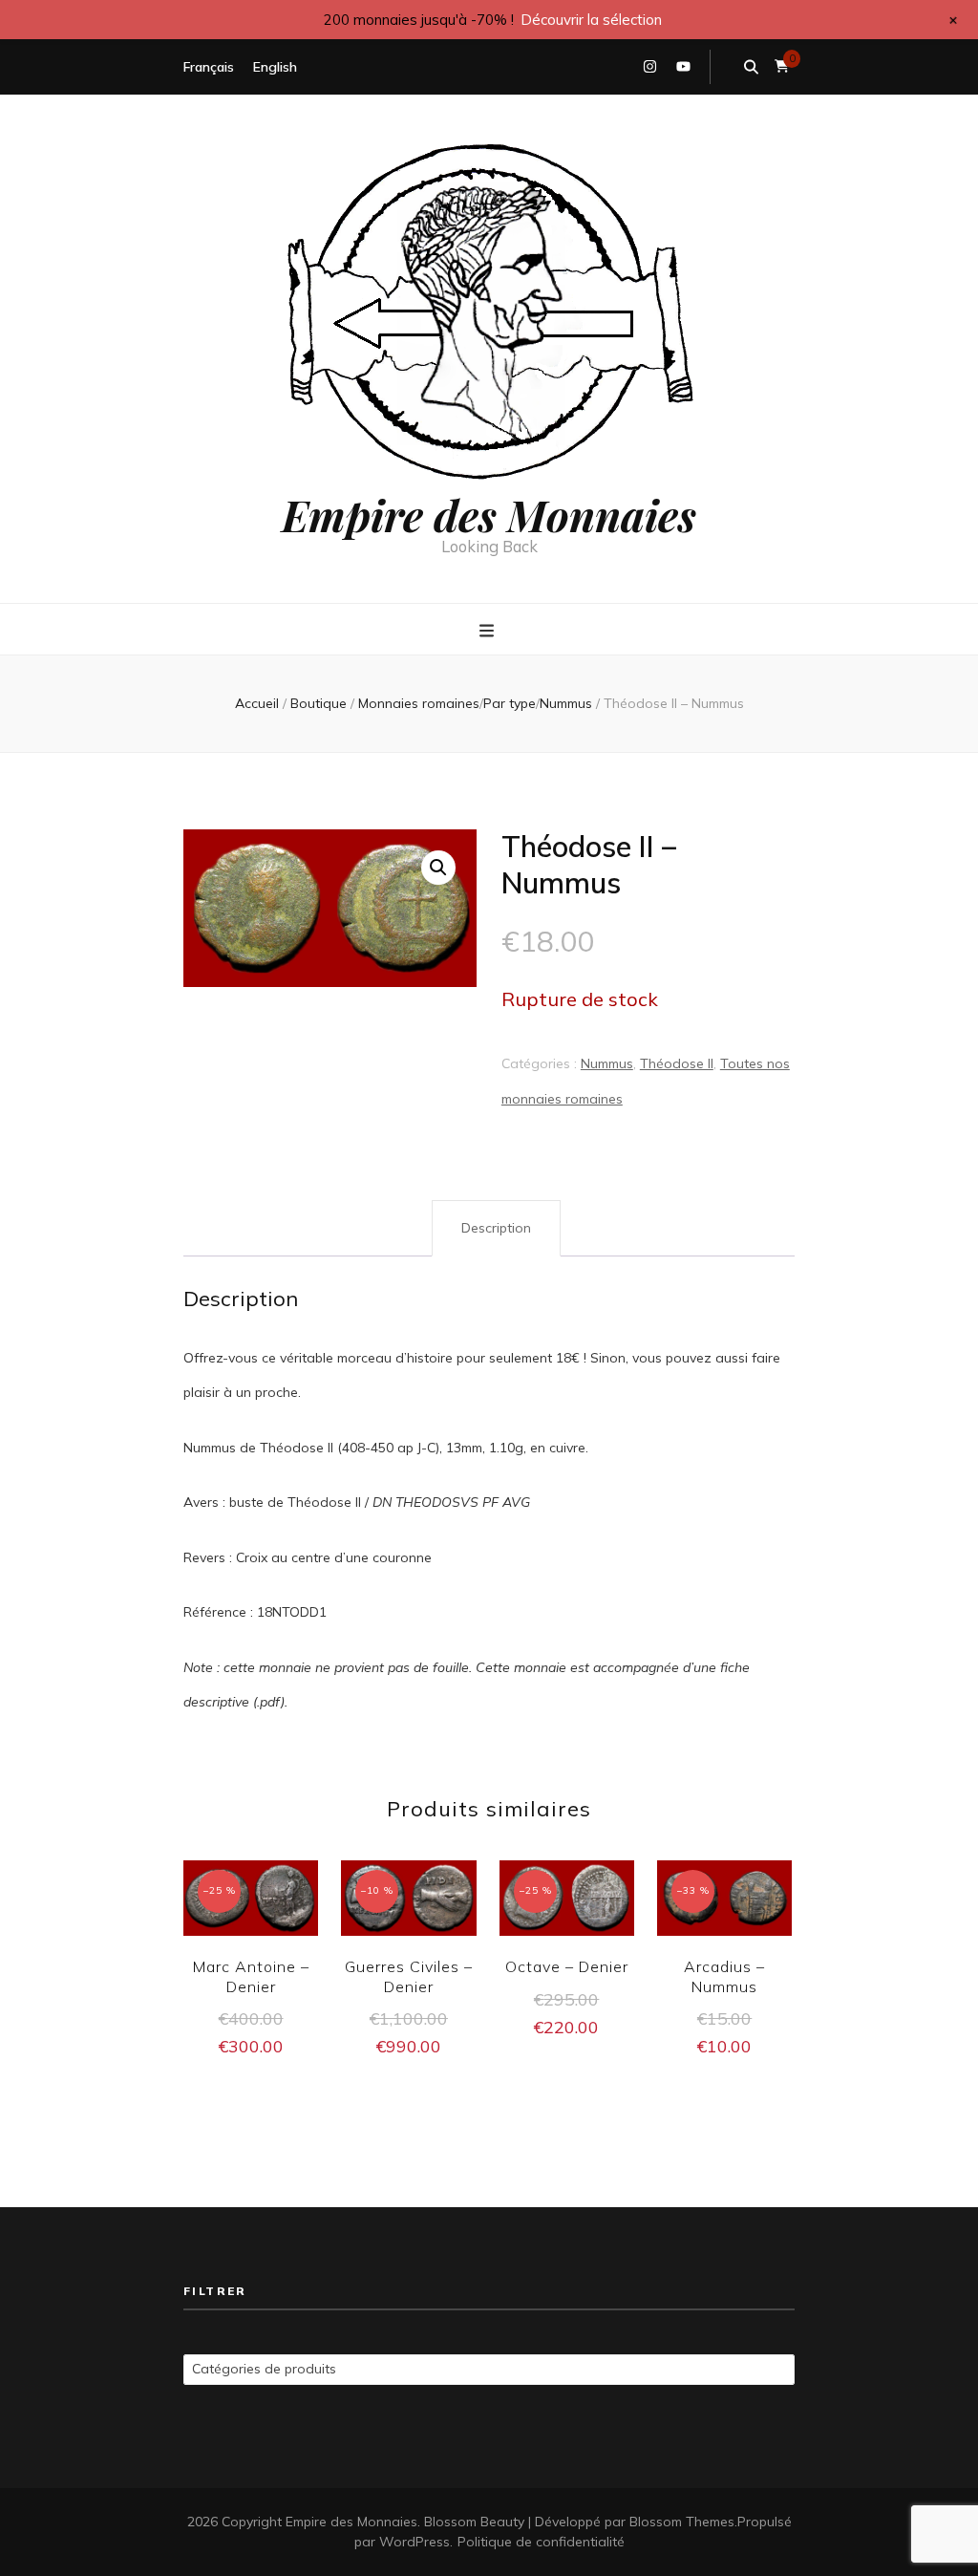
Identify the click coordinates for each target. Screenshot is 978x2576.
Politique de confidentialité (541, 2542)
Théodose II (677, 1063)
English (275, 67)
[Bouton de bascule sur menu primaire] (489, 631)
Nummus (607, 1063)
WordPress (415, 2542)
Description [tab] (496, 1228)
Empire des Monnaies (489, 514)
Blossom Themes (682, 2522)
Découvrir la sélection (591, 20)
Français (209, 67)
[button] (438, 868)
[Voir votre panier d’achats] (782, 66)
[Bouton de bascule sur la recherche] (751, 67)
